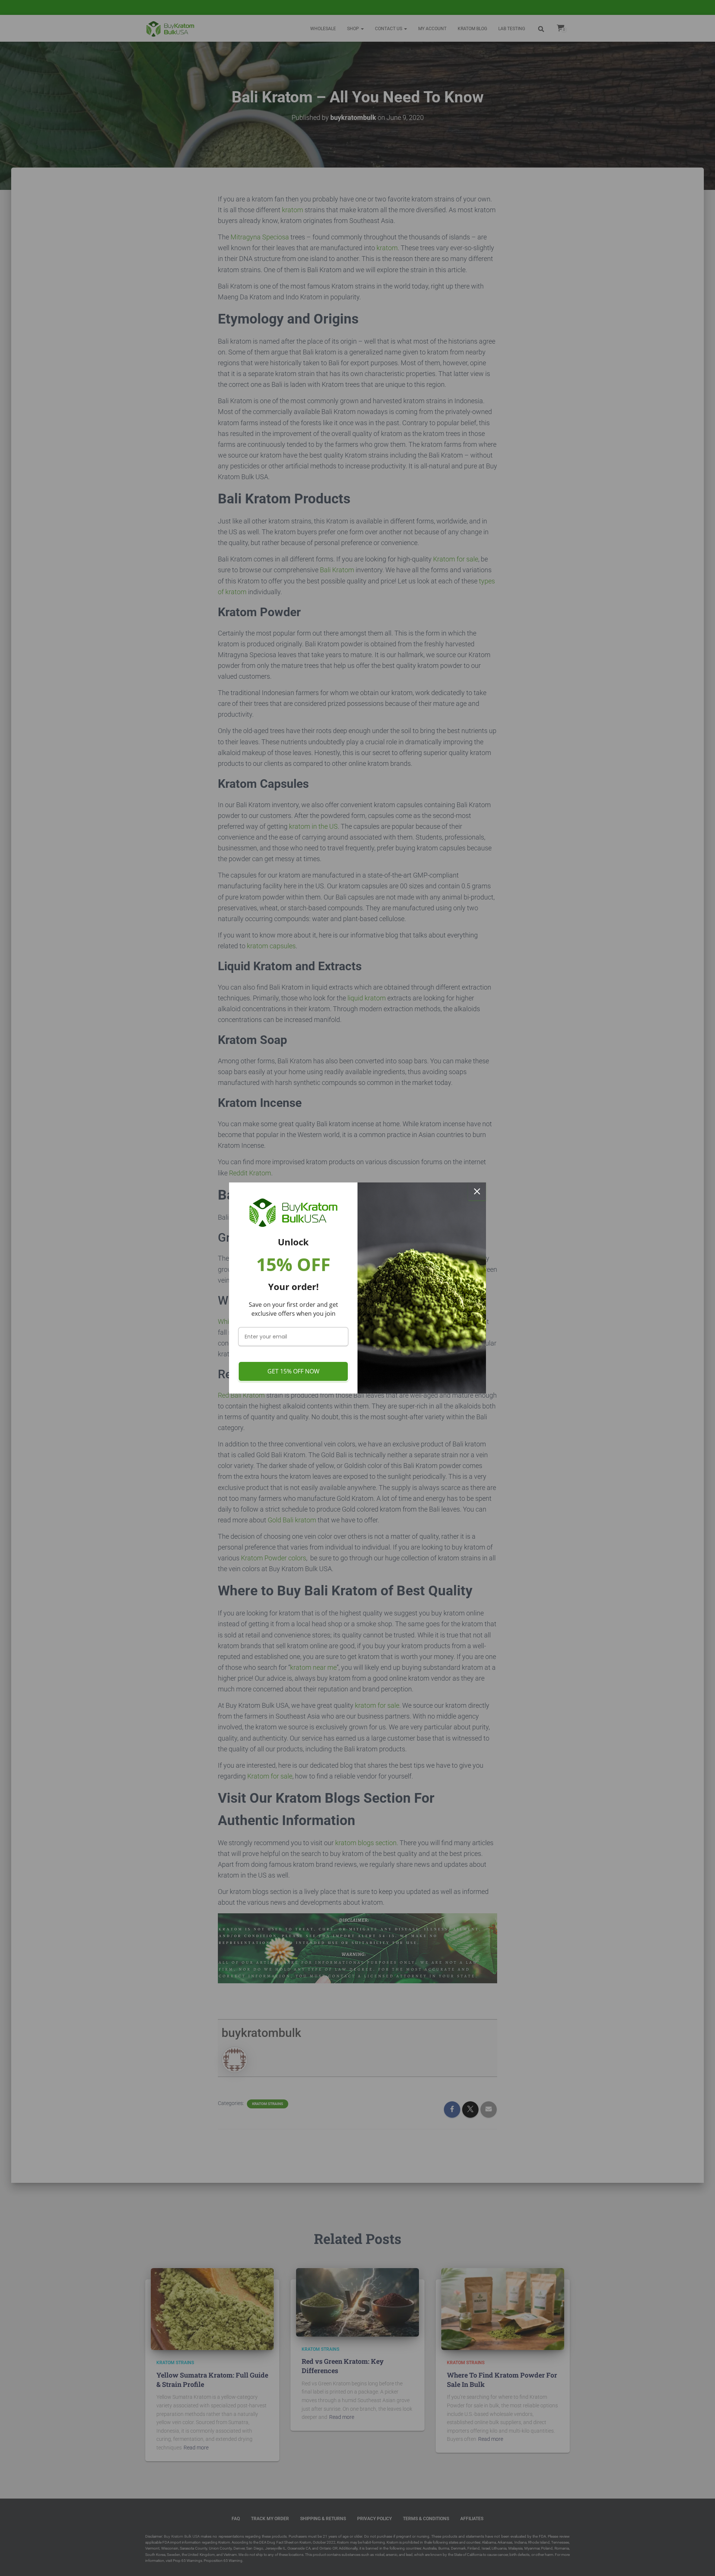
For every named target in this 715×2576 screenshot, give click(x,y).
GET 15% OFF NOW (293, 1371)
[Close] (477, 1191)
